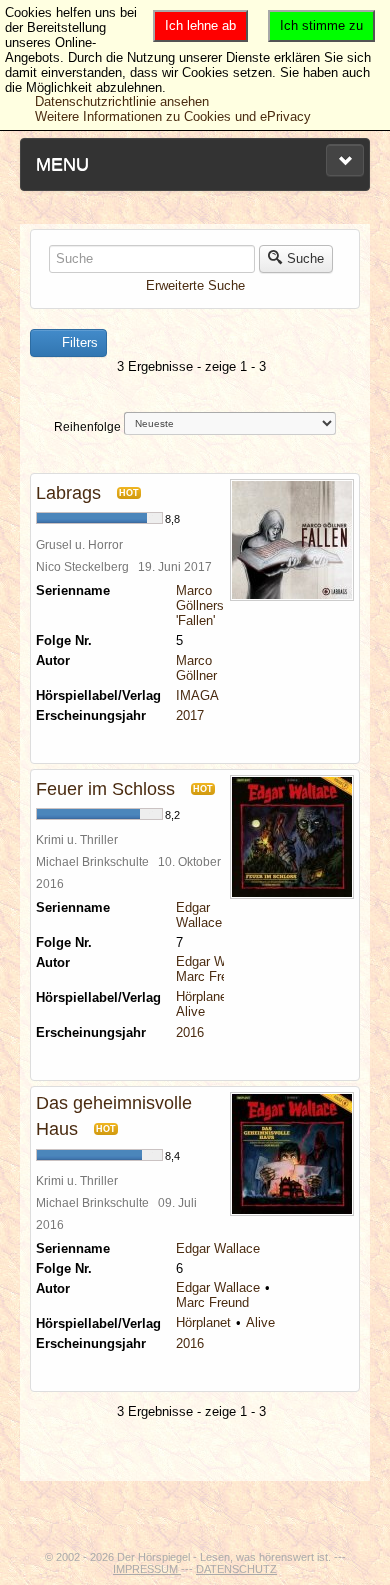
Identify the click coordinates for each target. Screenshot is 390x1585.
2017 (190, 715)
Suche (305, 258)
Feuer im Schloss (105, 789)
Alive (190, 1011)
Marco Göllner (196, 668)
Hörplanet (203, 996)
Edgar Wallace (199, 915)
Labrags (68, 493)
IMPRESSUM (147, 1569)
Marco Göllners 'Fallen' (200, 605)
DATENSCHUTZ (236, 1569)
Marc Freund (212, 976)
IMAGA (197, 695)
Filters (78, 342)
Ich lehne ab (200, 25)
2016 (190, 1032)
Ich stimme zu (321, 25)
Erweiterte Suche (195, 285)
